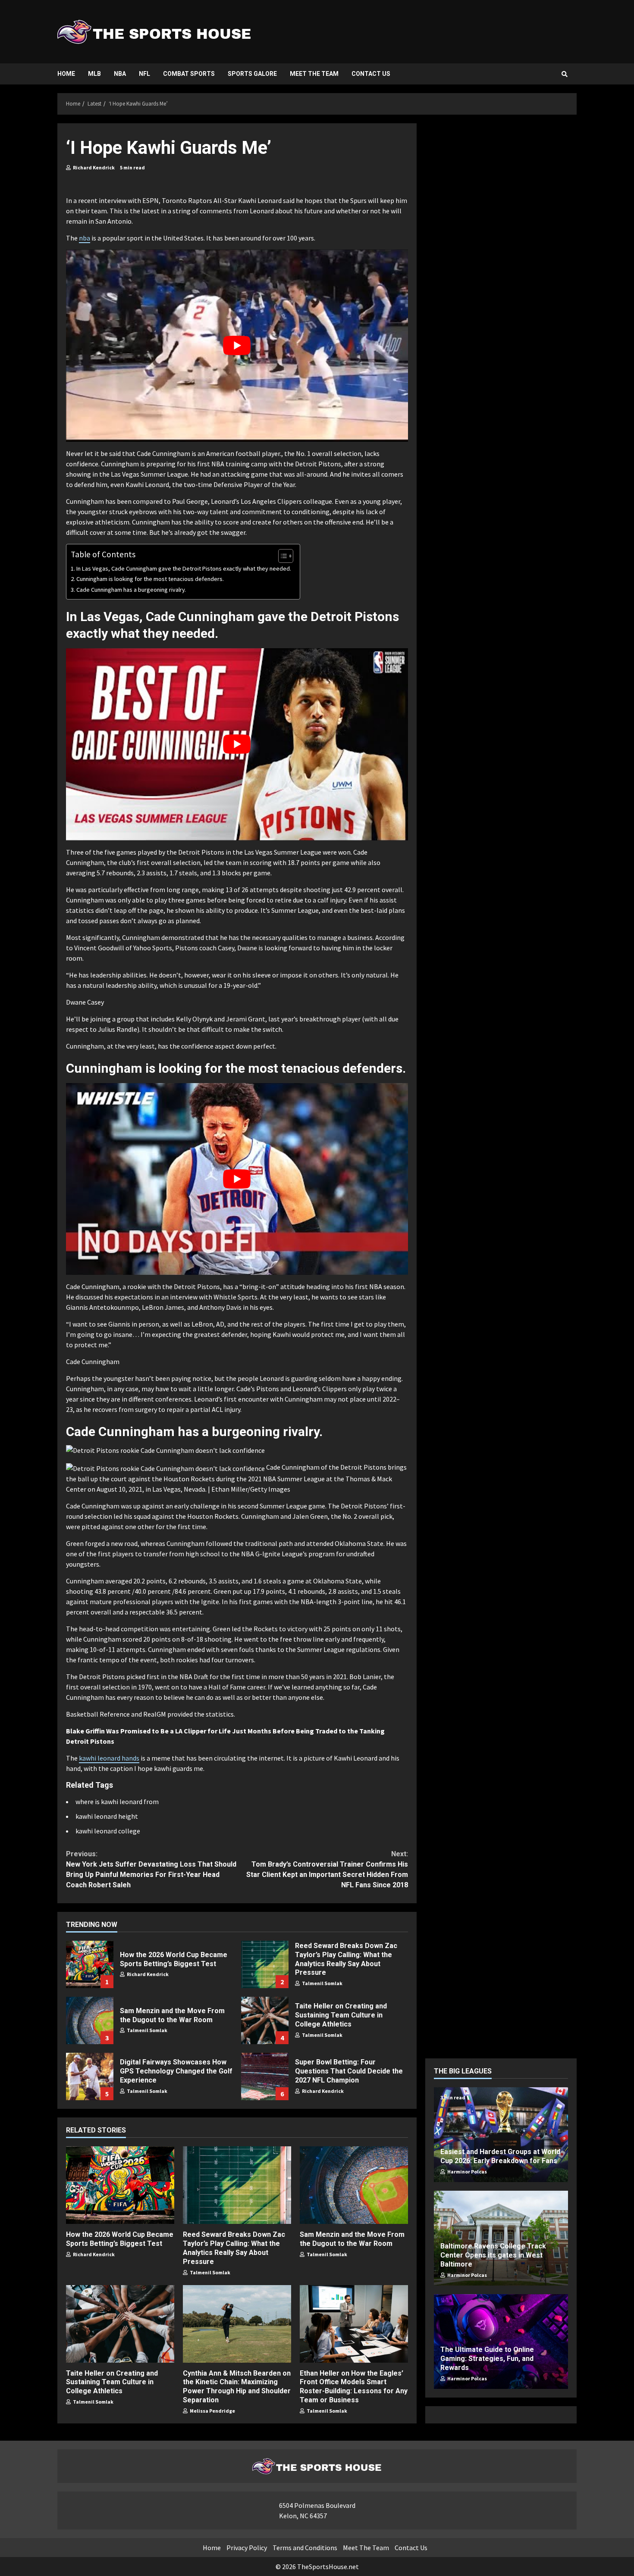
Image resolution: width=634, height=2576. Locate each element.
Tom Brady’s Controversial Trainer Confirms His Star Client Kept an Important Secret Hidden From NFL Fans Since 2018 (327, 1869)
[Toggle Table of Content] (281, 556)
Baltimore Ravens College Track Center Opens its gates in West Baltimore (493, 2255)
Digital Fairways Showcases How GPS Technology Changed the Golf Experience (90, 2076)
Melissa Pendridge (212, 2411)
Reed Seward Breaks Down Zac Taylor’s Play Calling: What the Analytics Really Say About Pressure (265, 1964)
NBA (120, 74)
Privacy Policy (247, 2548)
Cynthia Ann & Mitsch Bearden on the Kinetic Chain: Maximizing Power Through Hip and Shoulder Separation (237, 2324)
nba (85, 238)
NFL (144, 74)
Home (66, 74)
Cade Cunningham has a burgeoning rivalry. (131, 590)
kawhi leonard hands (109, 1758)
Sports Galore (252, 74)
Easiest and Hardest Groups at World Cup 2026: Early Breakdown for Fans (500, 2156)
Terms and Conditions (305, 2548)
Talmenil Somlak (322, 1983)
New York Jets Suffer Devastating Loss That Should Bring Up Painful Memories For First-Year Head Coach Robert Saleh (151, 1869)
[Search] (565, 74)
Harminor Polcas (467, 2172)
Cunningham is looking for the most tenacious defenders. (150, 579)
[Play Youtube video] (237, 346)
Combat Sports (189, 74)
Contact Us (371, 74)
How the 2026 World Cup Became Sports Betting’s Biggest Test (90, 1964)
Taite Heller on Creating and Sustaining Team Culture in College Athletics (265, 2020)
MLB (94, 74)
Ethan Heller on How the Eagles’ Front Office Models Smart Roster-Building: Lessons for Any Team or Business (354, 2324)
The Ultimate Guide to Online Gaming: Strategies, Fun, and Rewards (487, 2359)
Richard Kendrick (93, 167)
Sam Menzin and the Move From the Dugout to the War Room (90, 2020)
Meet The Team (314, 74)
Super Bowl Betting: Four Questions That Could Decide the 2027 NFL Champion (265, 2076)
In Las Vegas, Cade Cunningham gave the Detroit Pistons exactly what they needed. (184, 568)
